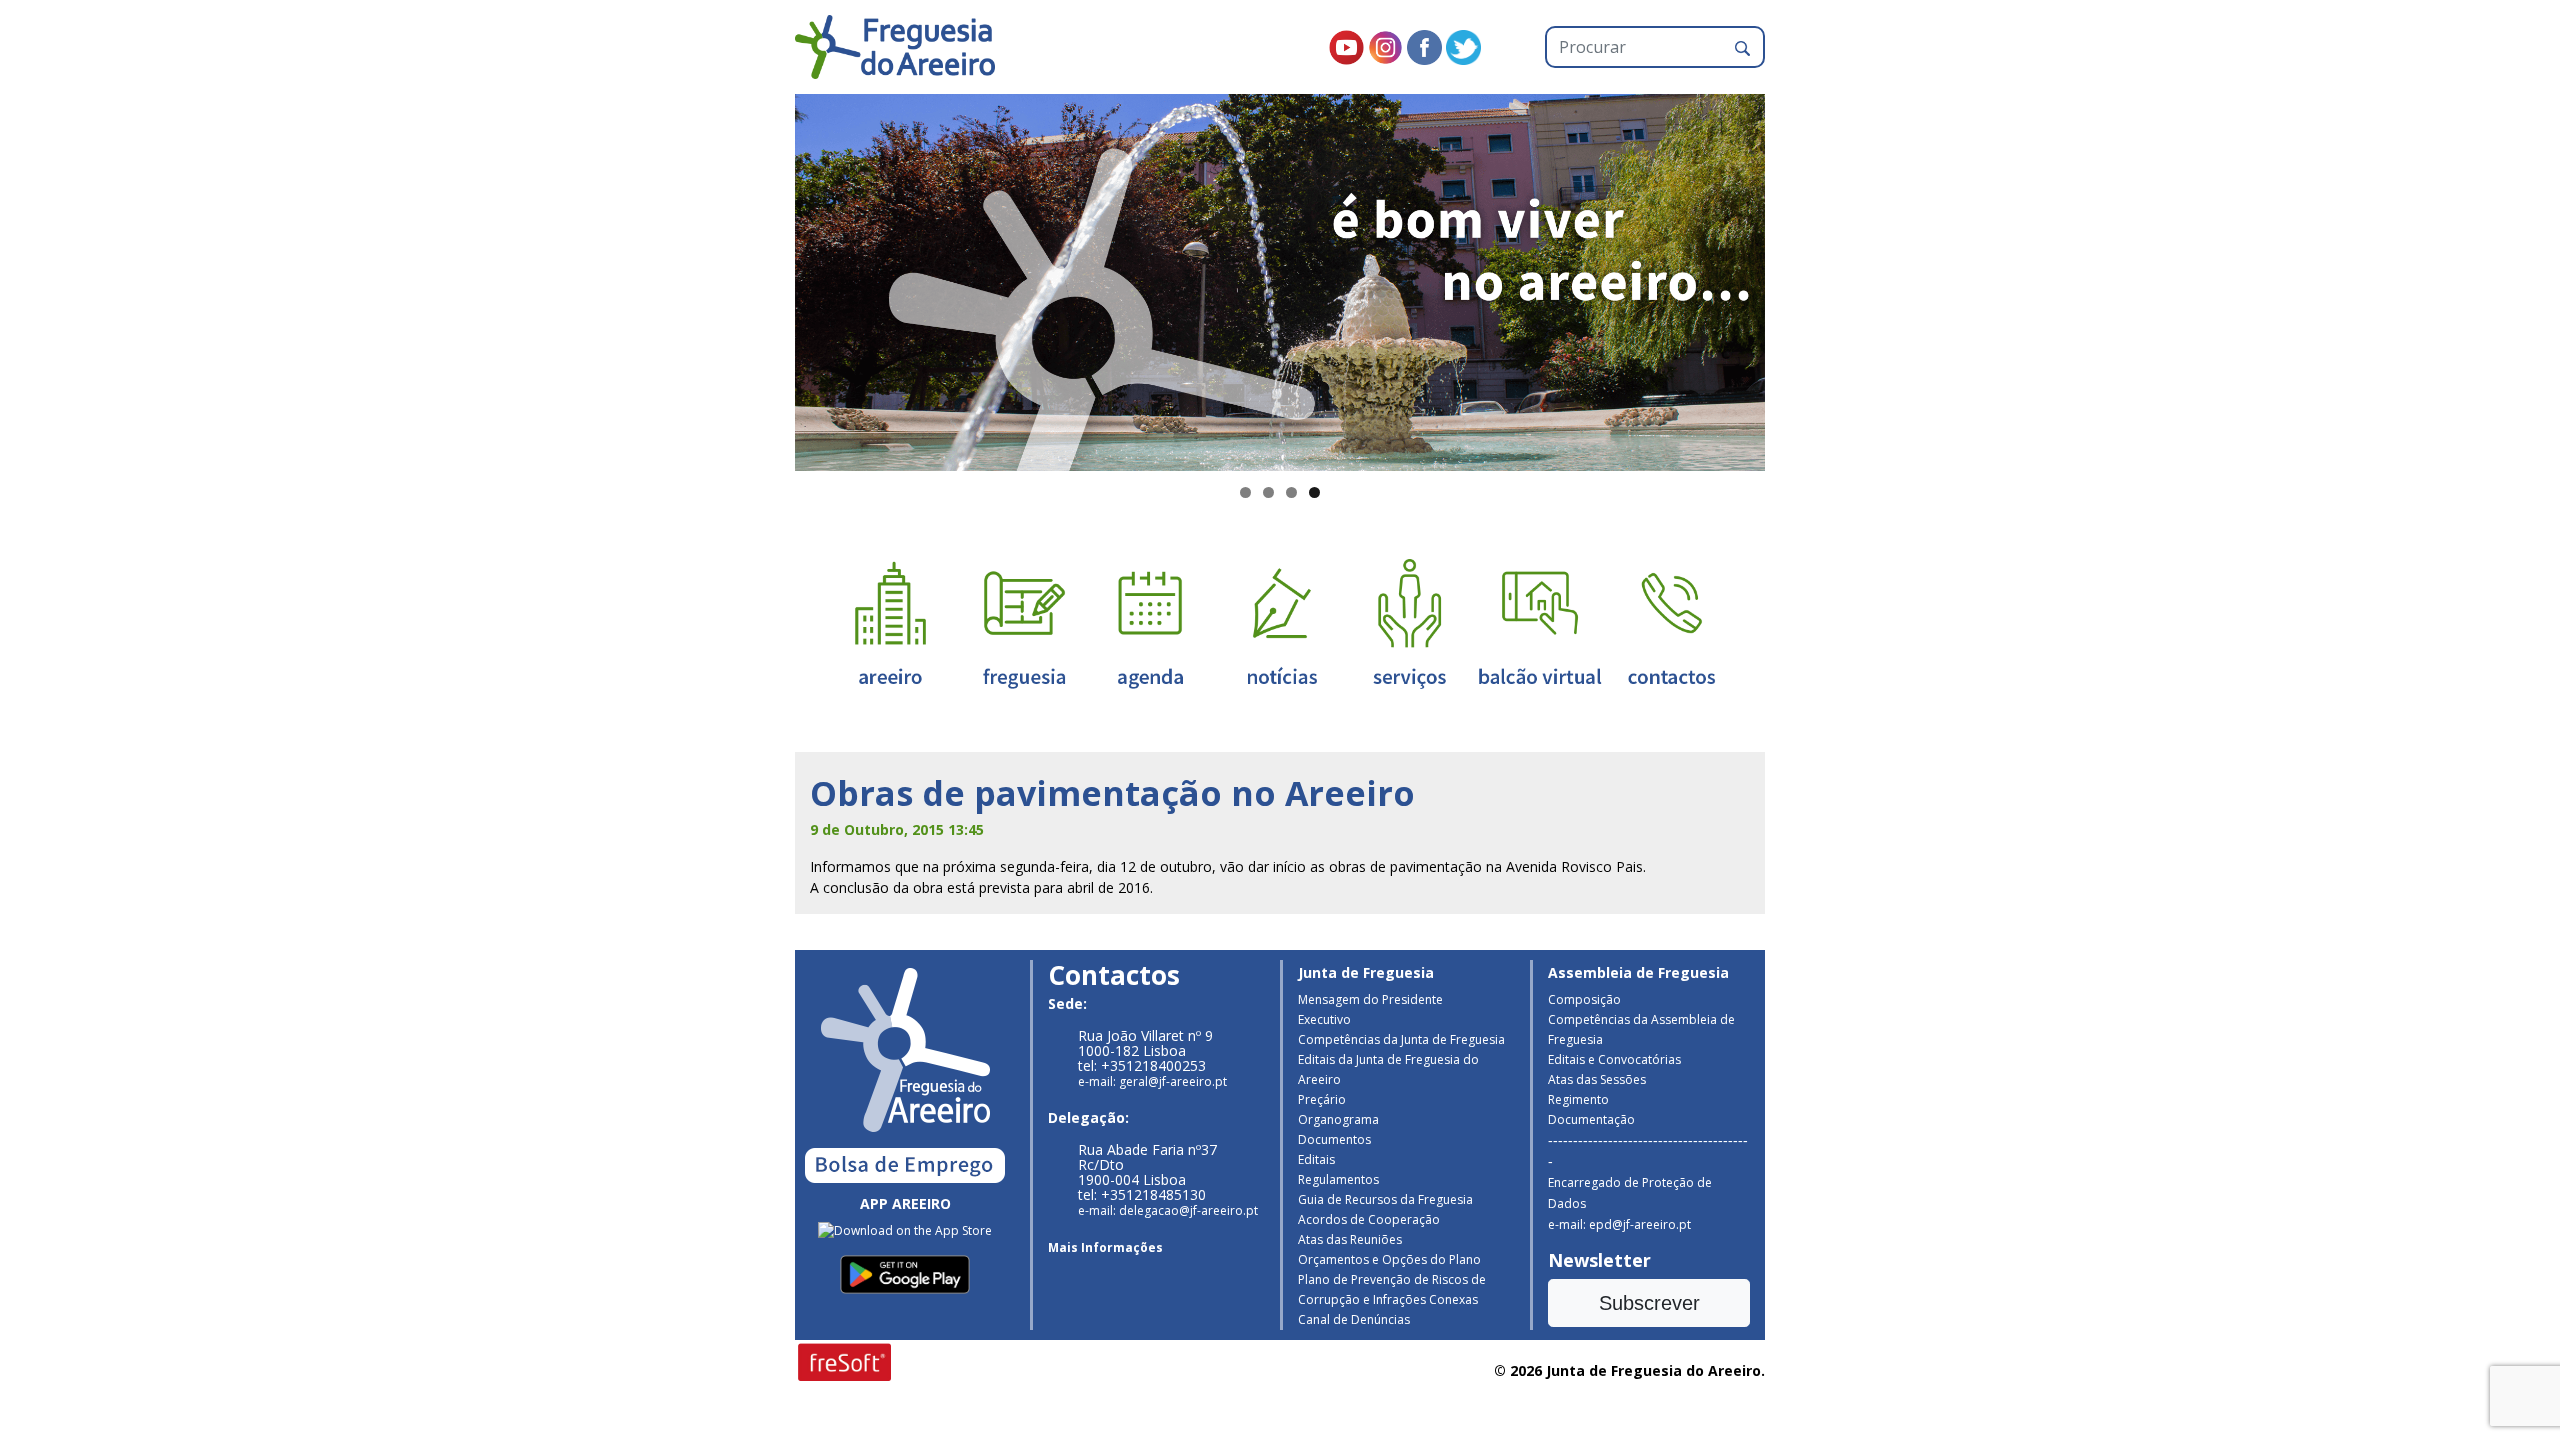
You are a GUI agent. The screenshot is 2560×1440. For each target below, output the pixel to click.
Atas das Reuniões (1350, 1239)
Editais (1316, 1159)
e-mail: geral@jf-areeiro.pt (1152, 1081)
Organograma (1338, 1119)
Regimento (1578, 1099)
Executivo (1324, 1019)
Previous (760, 278)
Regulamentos (1338, 1179)
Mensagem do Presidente (1370, 999)
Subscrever (1649, 1303)
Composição (1584, 999)
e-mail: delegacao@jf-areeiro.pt (1168, 1210)
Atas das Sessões (1597, 1079)
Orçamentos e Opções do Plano (1389, 1259)
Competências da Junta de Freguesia (1401, 1039)
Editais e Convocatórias (1614, 1059)
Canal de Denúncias (1354, 1319)
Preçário (1322, 1099)
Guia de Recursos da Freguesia (1385, 1199)
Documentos (1334, 1139)
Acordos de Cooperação (1369, 1219)
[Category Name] (1150, 622)
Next (1800, 278)
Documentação (1591, 1119)
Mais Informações (1105, 1247)
